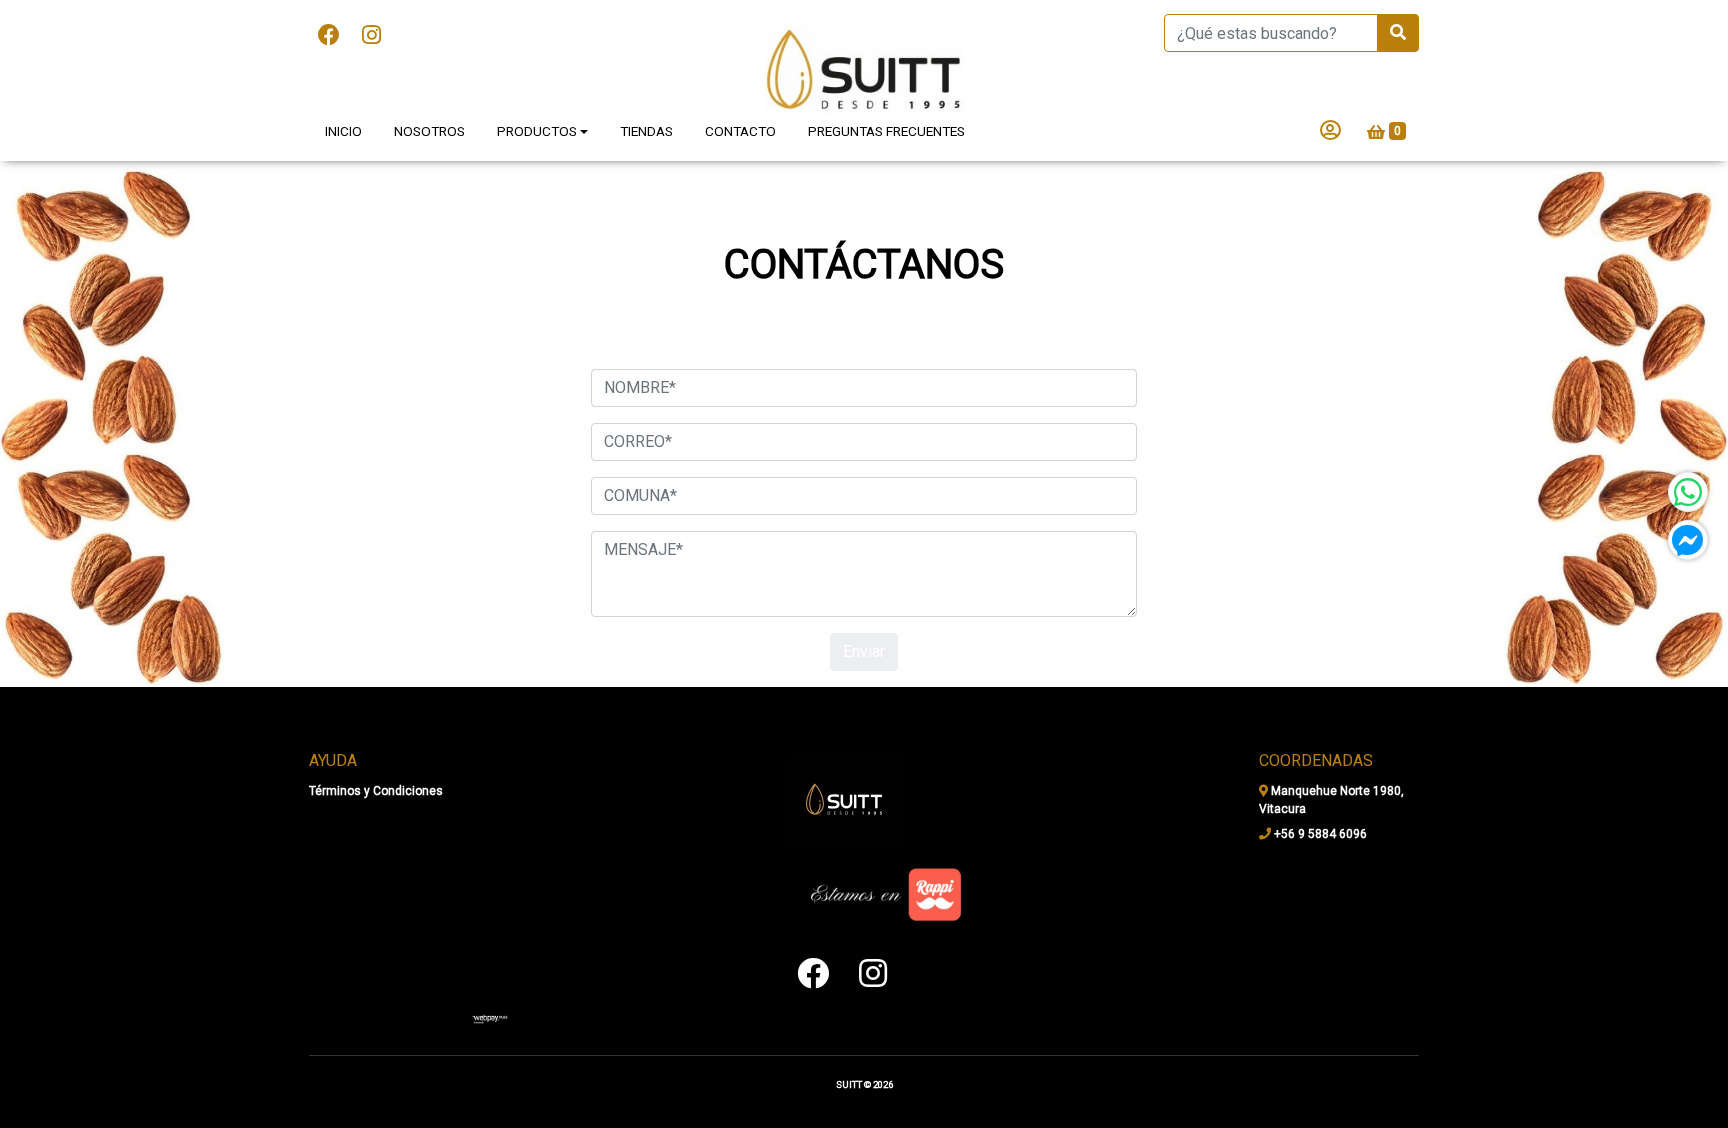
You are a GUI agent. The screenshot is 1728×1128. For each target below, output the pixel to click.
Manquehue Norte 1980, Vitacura (1331, 800)
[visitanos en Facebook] (329, 35)
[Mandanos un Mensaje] (1688, 540)
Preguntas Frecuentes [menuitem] (886, 131)
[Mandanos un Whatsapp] (1688, 492)
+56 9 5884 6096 (1319, 834)
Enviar (864, 651)
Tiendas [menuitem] (646, 131)
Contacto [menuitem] (740, 131)
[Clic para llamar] (490, 1018)
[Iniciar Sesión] (1330, 132)
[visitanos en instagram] (371, 35)
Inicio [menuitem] (343, 131)
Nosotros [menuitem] (429, 131)
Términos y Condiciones (376, 791)
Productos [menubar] (537, 131)
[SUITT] (864, 69)
